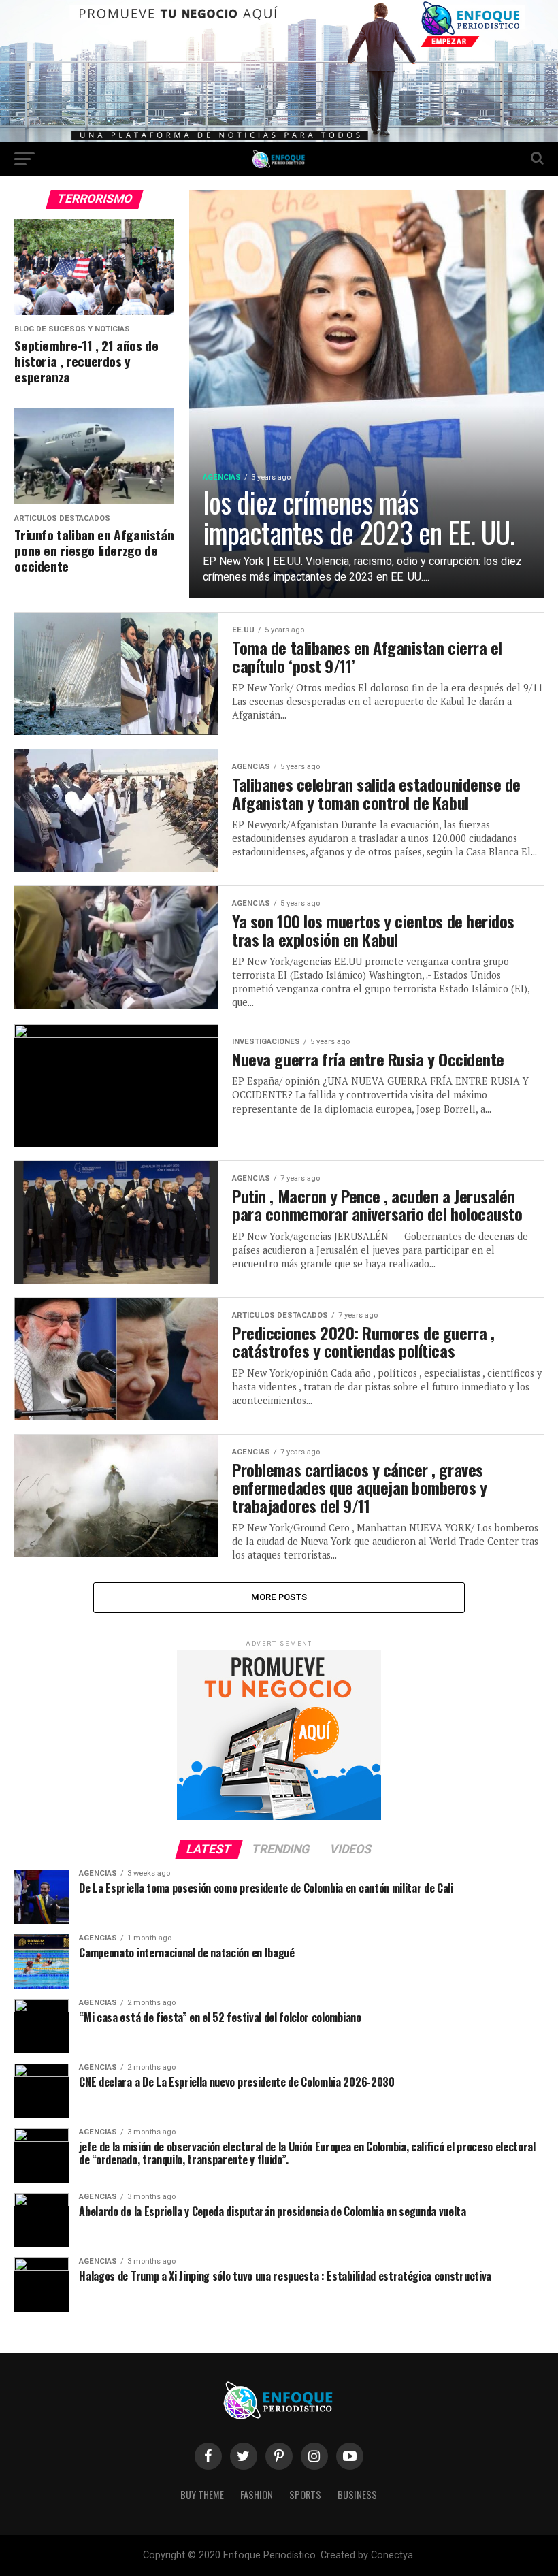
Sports (305, 2495)
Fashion (257, 2495)
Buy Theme (202, 2495)
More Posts (279, 1597)
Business (357, 2495)
